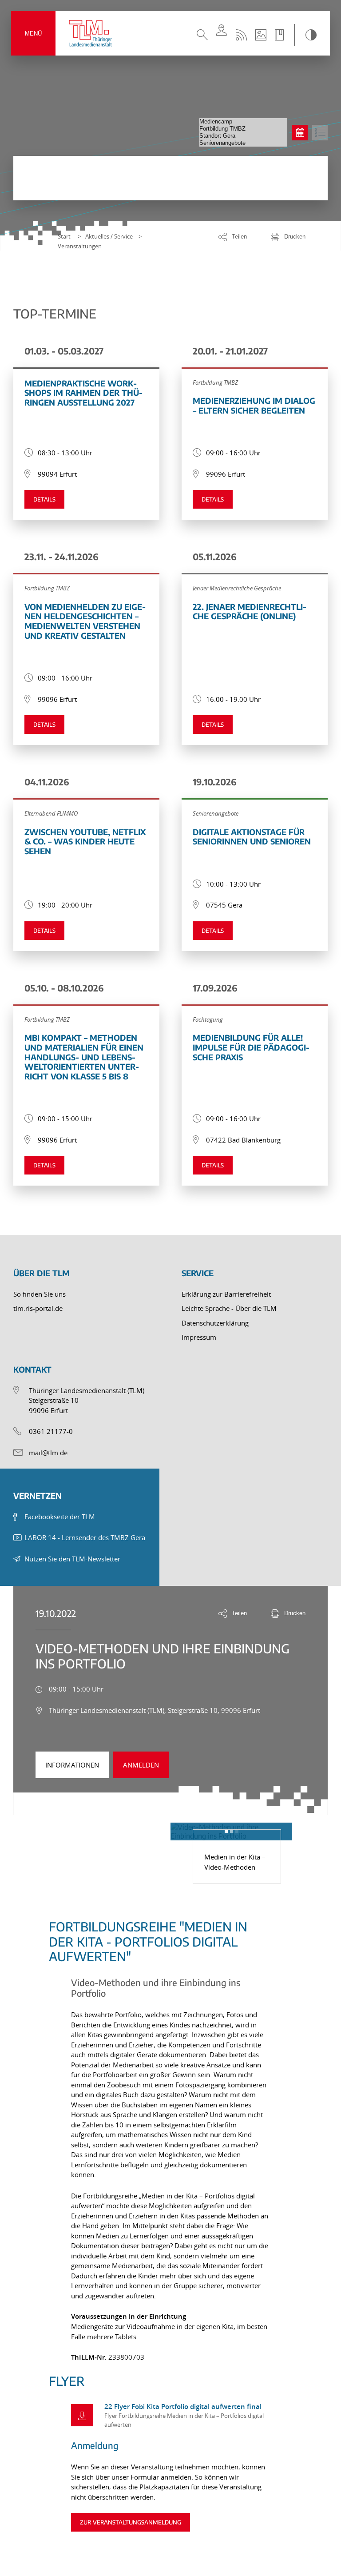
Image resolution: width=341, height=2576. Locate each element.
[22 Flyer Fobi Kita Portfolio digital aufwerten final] (82, 2415)
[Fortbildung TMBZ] (243, 129)
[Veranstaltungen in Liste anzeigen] (320, 133)
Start (64, 236)
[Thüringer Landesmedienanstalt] (91, 33)
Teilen (239, 237)
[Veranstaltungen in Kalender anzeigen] (300, 133)
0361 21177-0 (51, 1431)
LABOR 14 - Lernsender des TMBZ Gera (85, 1537)
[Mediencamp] (243, 122)
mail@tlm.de (48, 1453)
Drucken (295, 237)
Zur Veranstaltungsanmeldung (131, 2522)
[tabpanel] (170, 2166)
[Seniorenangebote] (243, 143)
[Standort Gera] (243, 136)
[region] (170, 2401)
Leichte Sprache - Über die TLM (229, 1308)
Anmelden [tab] (141, 1765)
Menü (33, 34)
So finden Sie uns (40, 1294)
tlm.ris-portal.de (38, 1308)
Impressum (199, 1337)
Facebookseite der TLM (60, 1517)
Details (44, 499)
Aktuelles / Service (109, 236)
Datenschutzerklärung (215, 1323)
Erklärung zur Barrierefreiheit (226, 1294)
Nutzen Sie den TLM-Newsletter (72, 1559)
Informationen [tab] (72, 1765)
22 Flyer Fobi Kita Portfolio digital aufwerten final (183, 2407)
